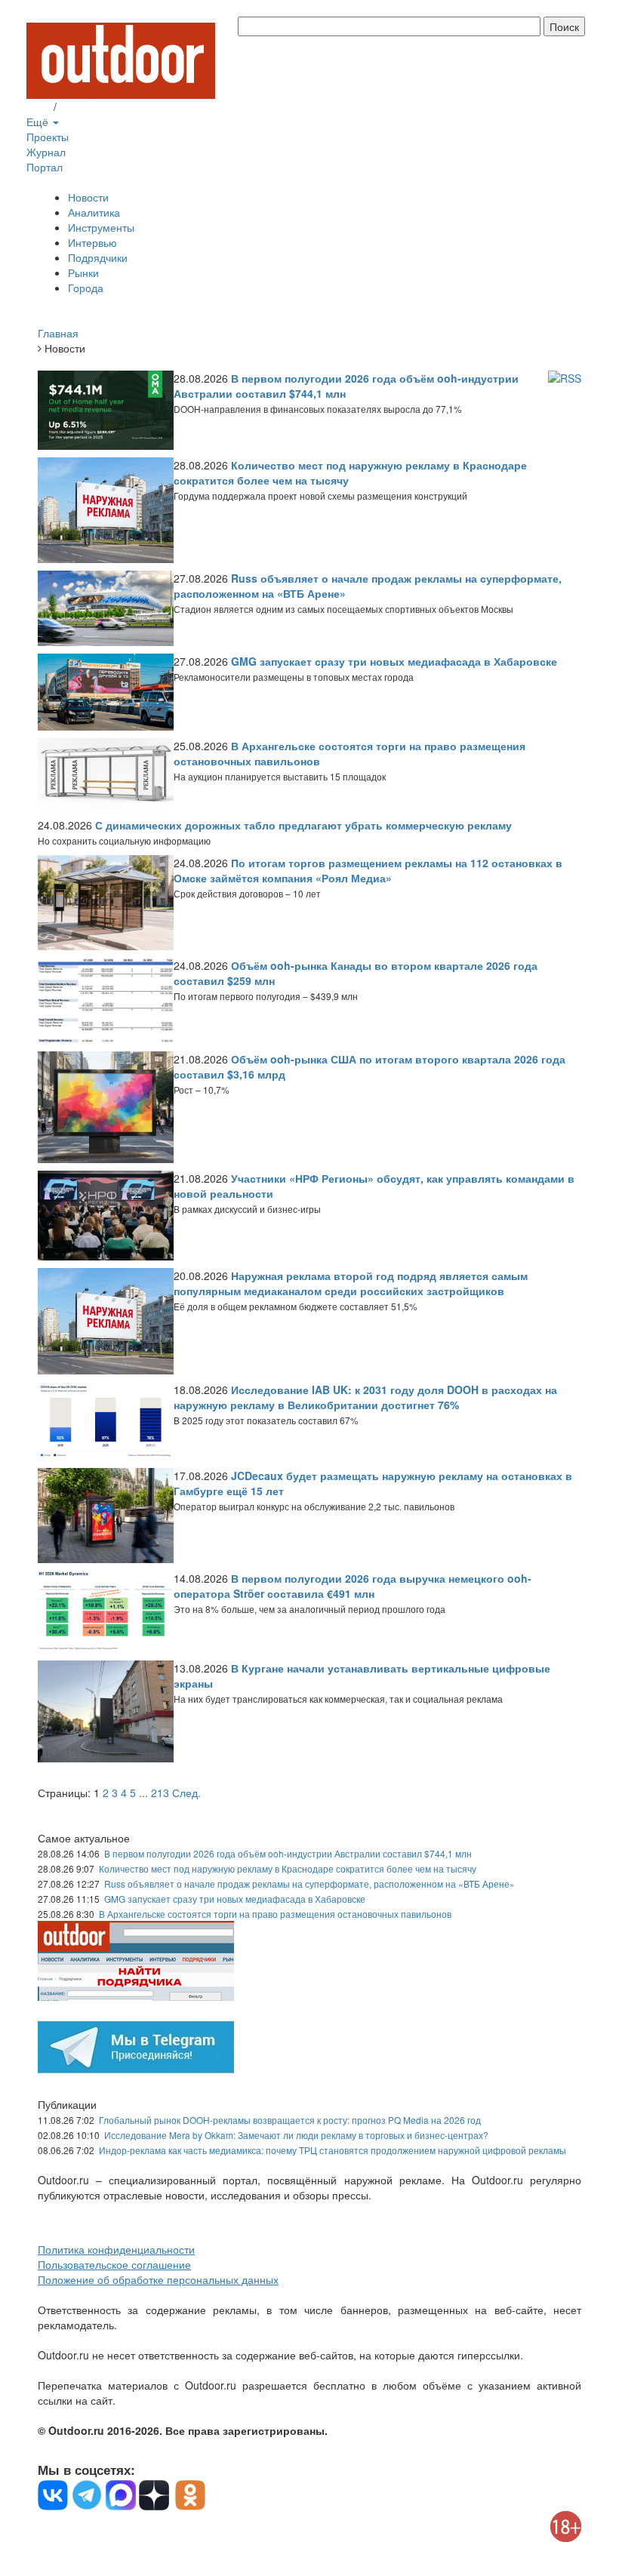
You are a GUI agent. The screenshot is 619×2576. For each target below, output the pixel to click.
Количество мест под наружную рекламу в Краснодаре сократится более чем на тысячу (288, 1868)
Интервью (92, 242)
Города (86, 288)
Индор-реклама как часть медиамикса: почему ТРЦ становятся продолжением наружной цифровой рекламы (333, 2150)
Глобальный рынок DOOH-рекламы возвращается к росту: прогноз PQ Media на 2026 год (290, 2120)
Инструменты (101, 227)
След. (186, 1793)
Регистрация (91, 106)
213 (160, 1793)
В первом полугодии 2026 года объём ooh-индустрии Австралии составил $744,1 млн (288, 1853)
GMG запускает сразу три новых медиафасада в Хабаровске (235, 1899)
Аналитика (94, 212)
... (143, 1793)
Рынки (83, 272)
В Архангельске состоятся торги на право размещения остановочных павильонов (275, 1914)
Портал (45, 167)
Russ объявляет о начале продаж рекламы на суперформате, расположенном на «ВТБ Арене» (309, 1884)
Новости (88, 197)
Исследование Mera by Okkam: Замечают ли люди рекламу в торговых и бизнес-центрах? (296, 2135)
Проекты (48, 137)
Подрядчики (98, 257)
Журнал (46, 152)
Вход (38, 106)
